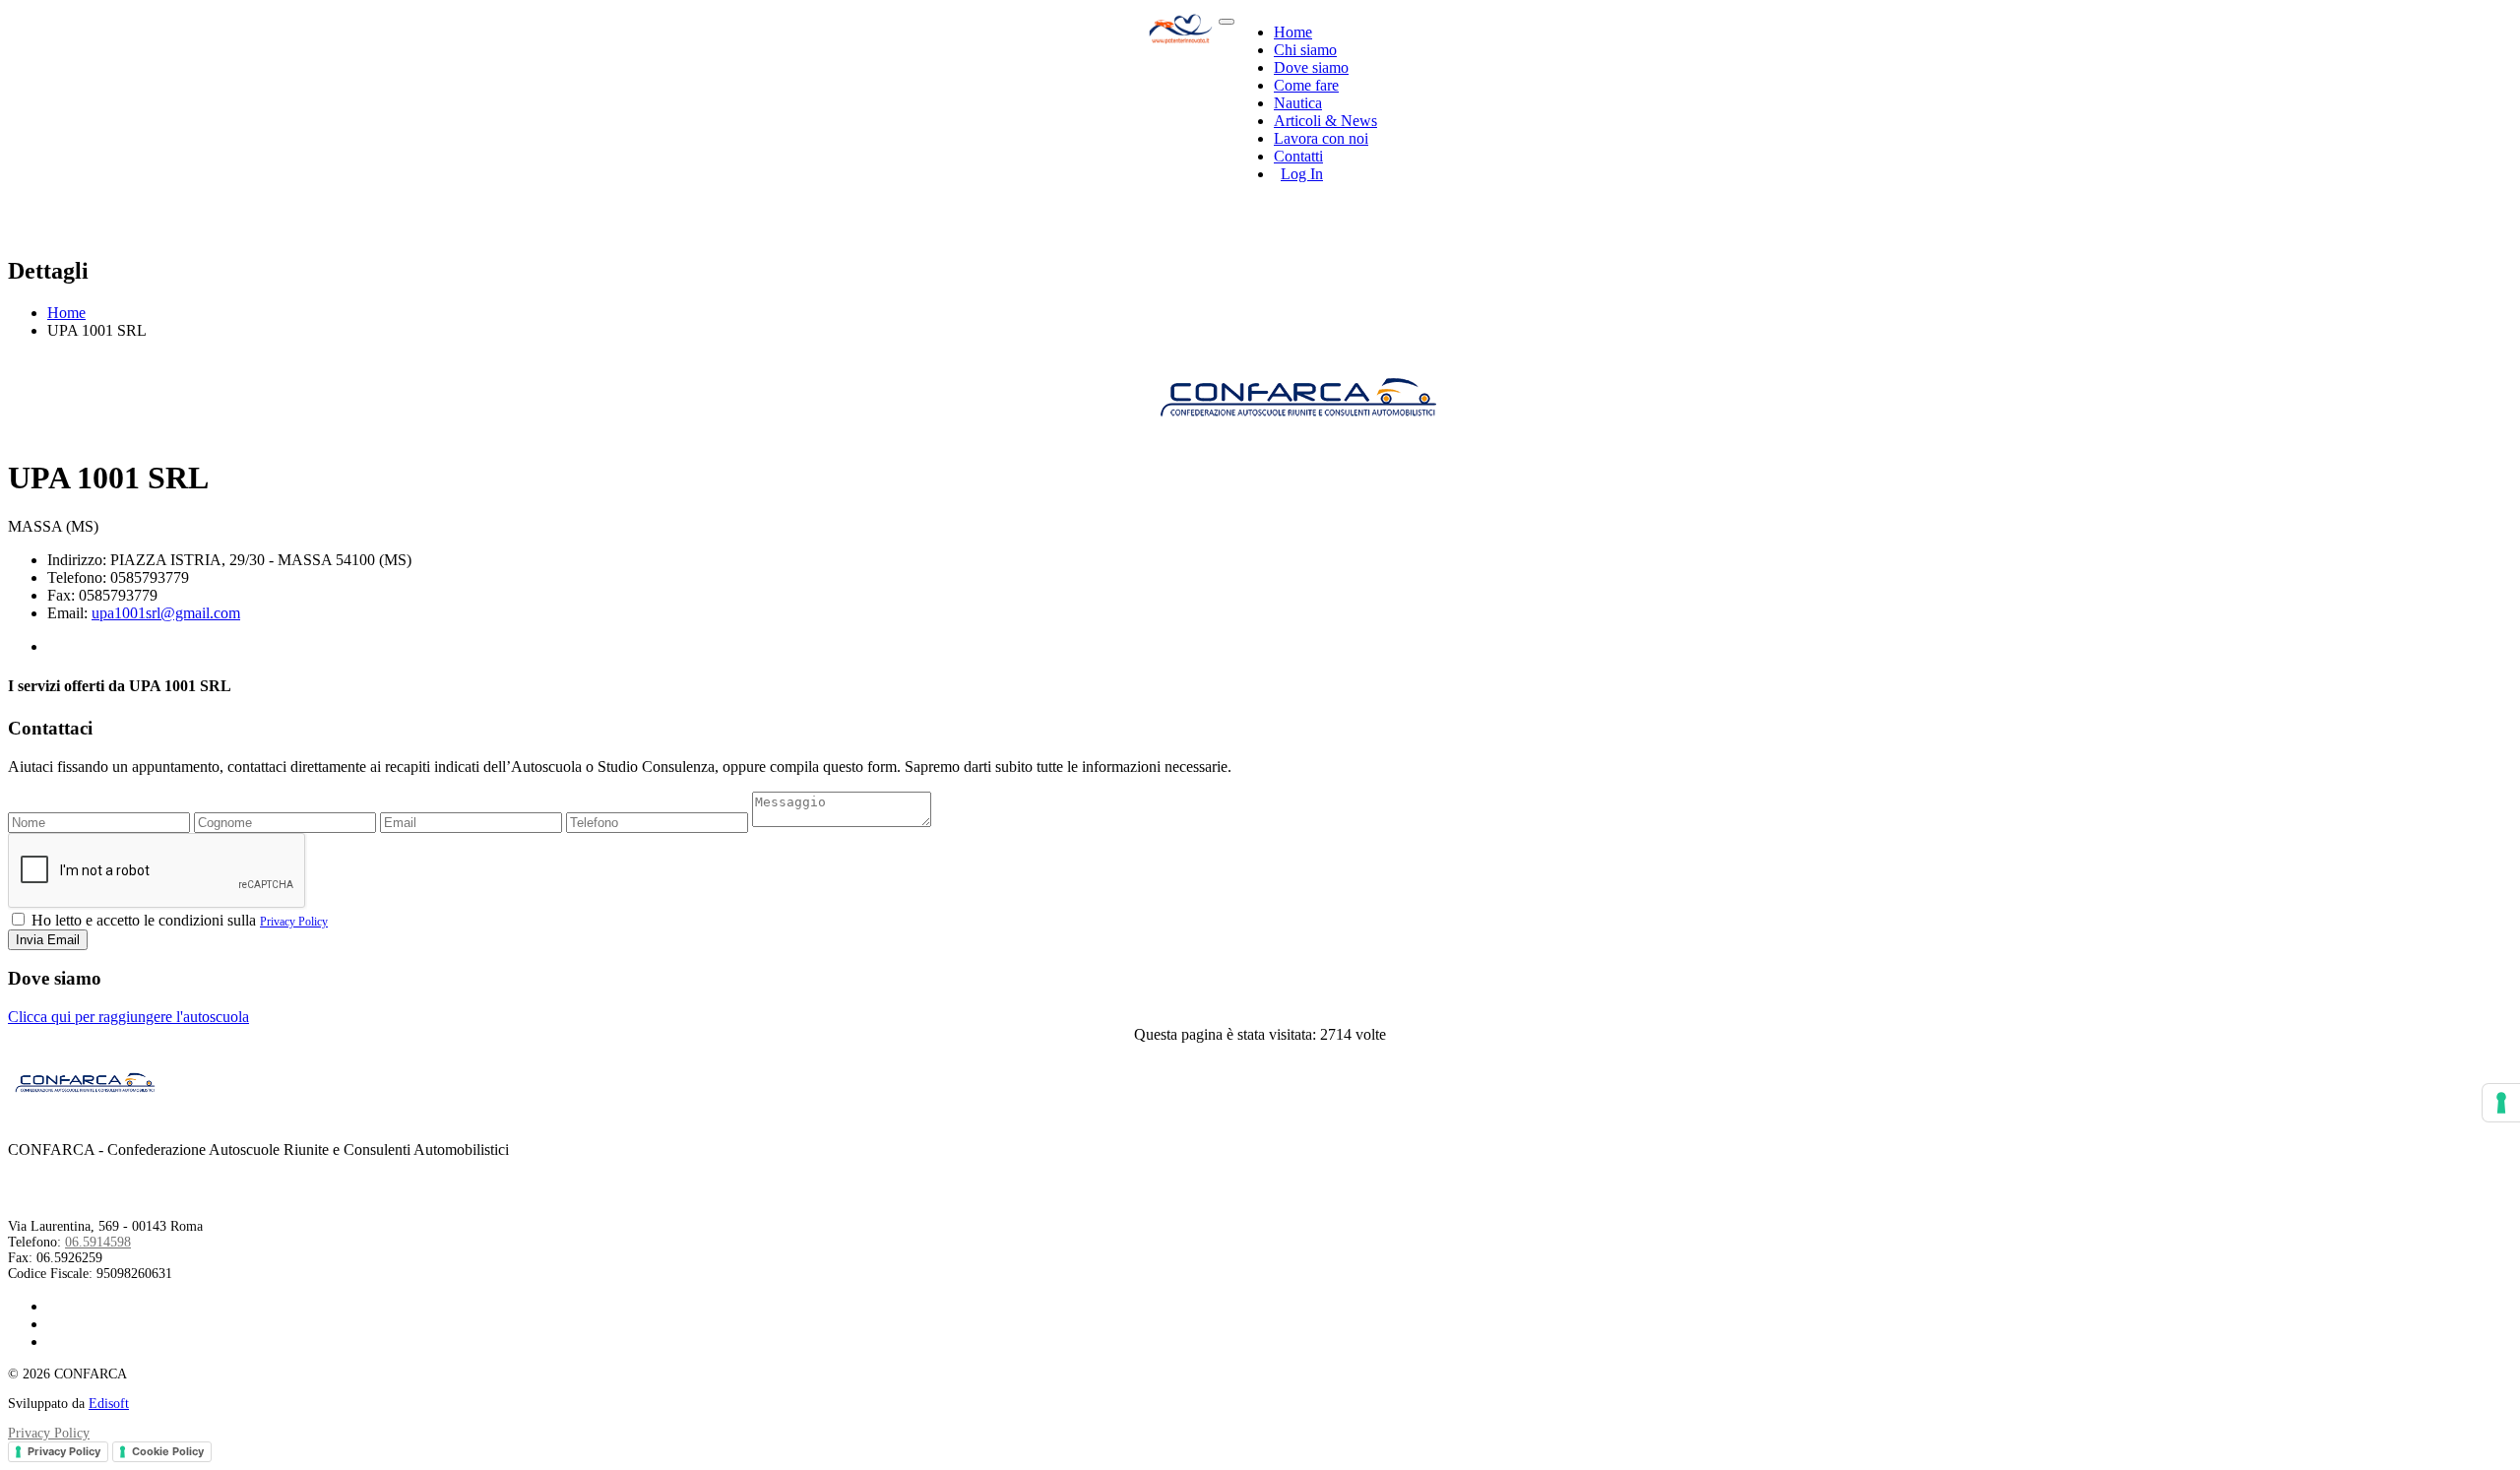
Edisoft (109, 1404)
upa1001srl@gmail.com (166, 613)
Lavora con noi (1321, 138)
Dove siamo (1311, 67)
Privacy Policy (294, 922)
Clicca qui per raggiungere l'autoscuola (128, 1017)
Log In (1302, 174)
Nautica (1298, 103)
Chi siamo (1305, 50)
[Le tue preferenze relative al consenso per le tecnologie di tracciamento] (2501, 1103)
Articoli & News (1325, 121)
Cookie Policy (168, 1451)
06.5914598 (98, 1242)
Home (1293, 32)
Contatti (1298, 156)
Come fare (1306, 85)
